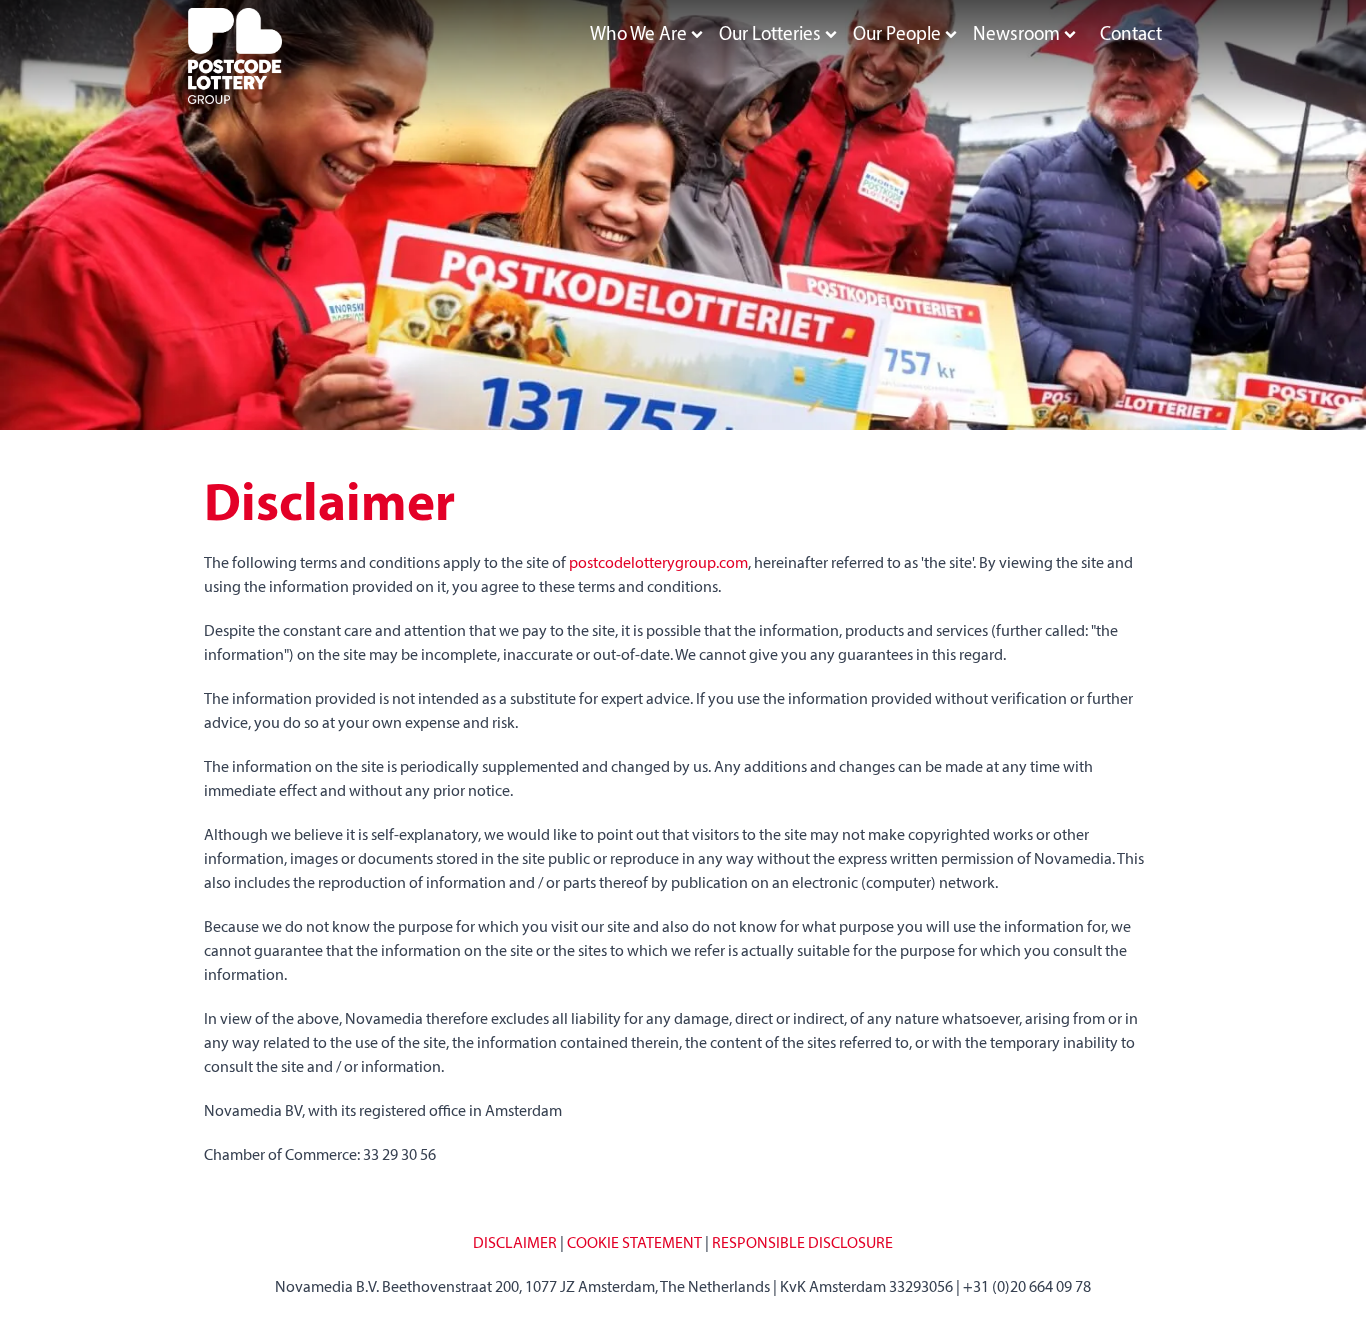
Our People (897, 35)
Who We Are (638, 35)
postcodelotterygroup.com (658, 564)
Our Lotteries (770, 35)
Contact (1131, 35)
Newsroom (1016, 35)
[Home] (235, 56)
